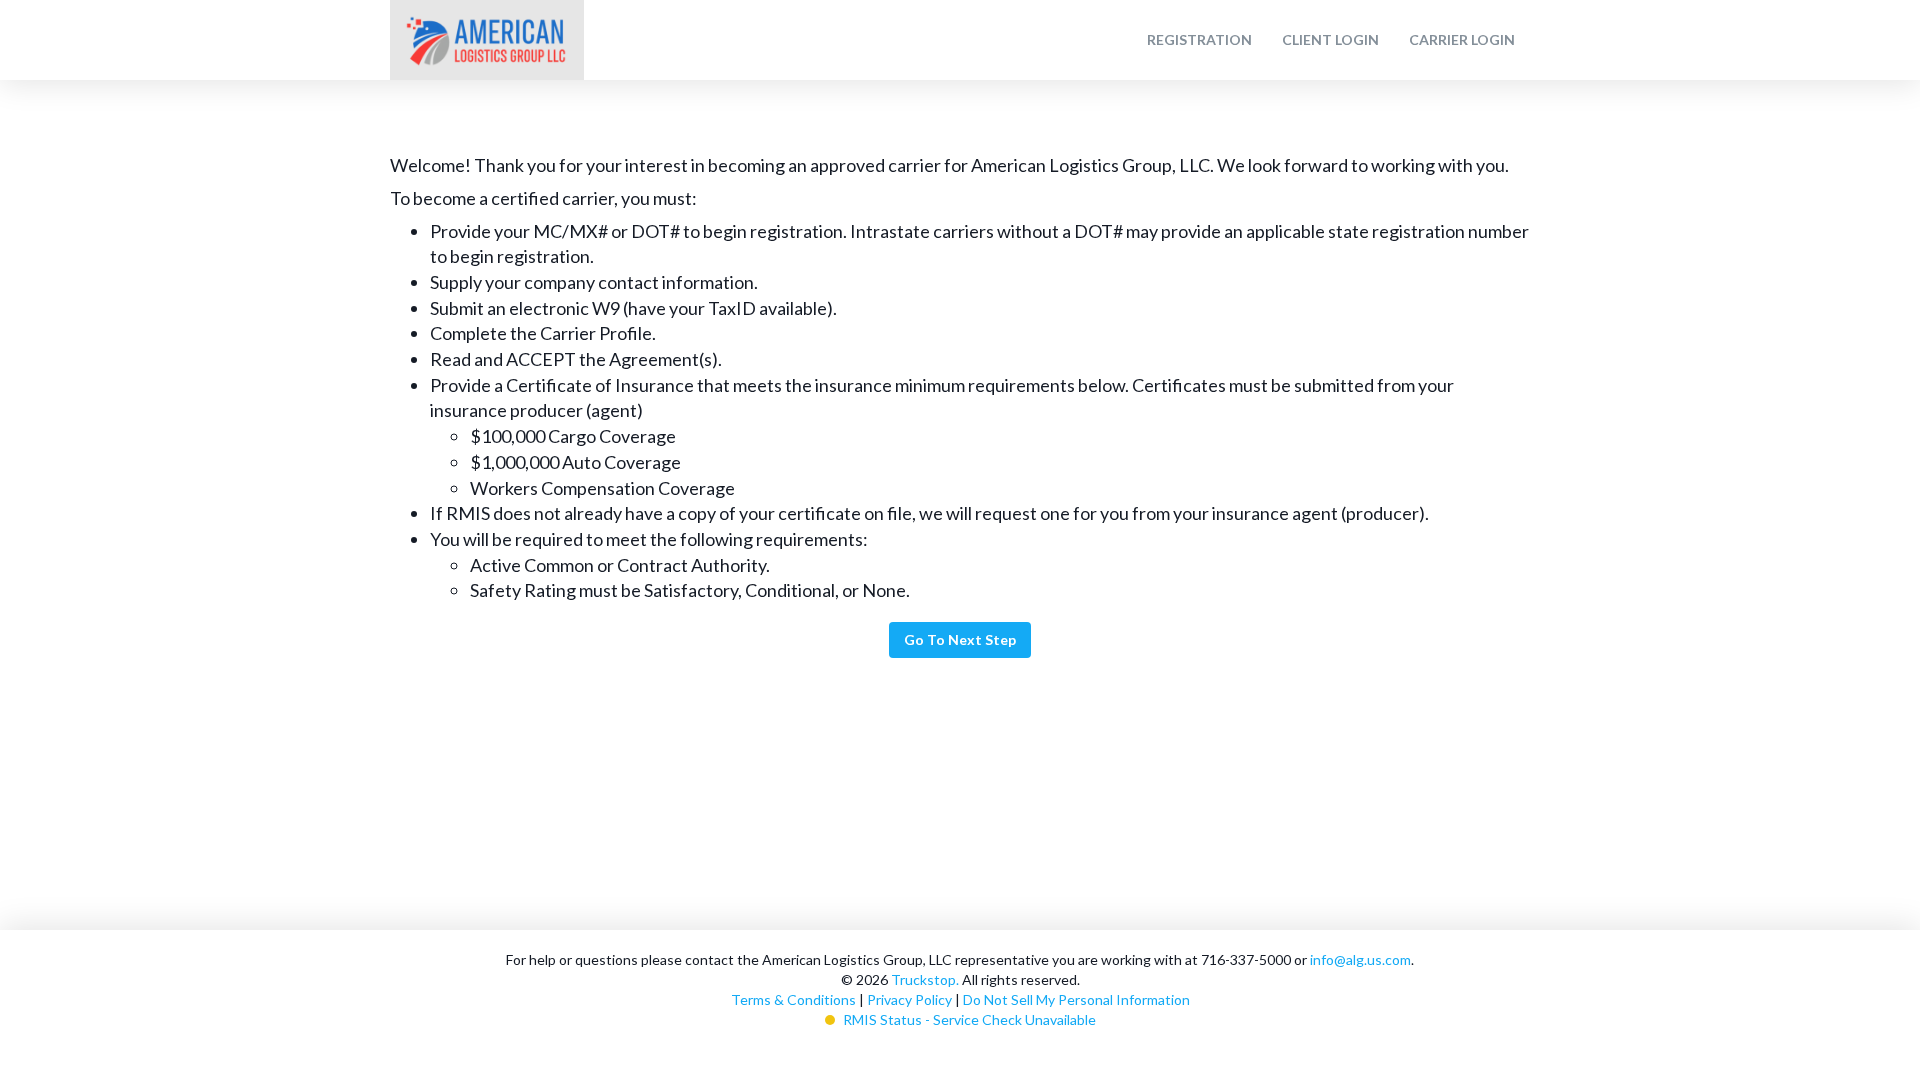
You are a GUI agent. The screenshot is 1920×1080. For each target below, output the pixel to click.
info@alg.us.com (1360, 959)
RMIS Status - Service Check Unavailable (969, 1019)
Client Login (1330, 39)
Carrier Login (1462, 39)
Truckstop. (925, 979)
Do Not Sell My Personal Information (1076, 999)
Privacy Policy (909, 999)
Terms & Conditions (793, 999)
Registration (1199, 39)
